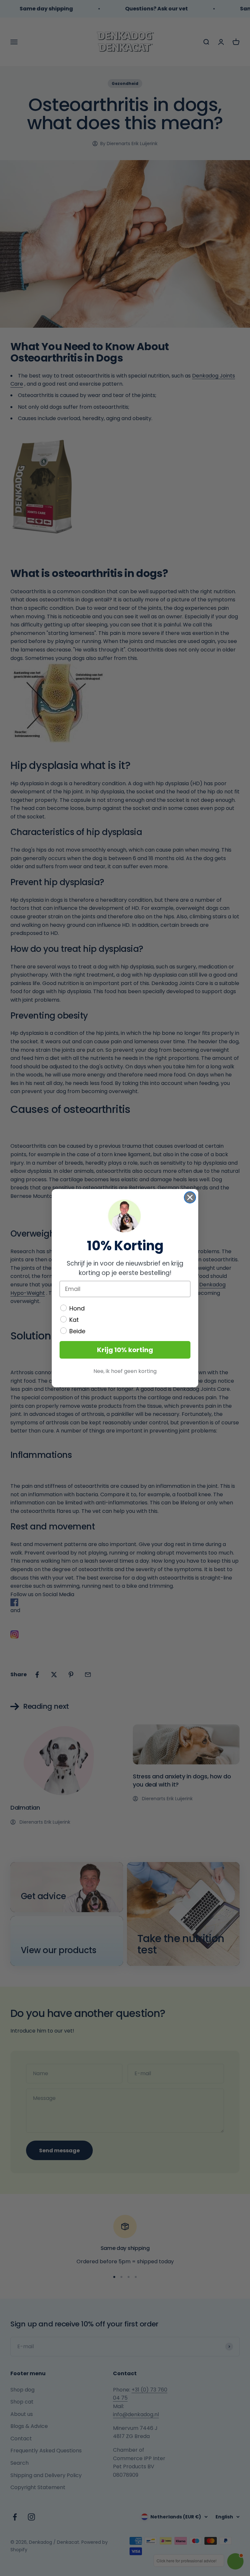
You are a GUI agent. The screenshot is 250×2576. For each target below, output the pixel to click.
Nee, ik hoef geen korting (125, 1371)
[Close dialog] (190, 1197)
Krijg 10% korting (125, 1350)
